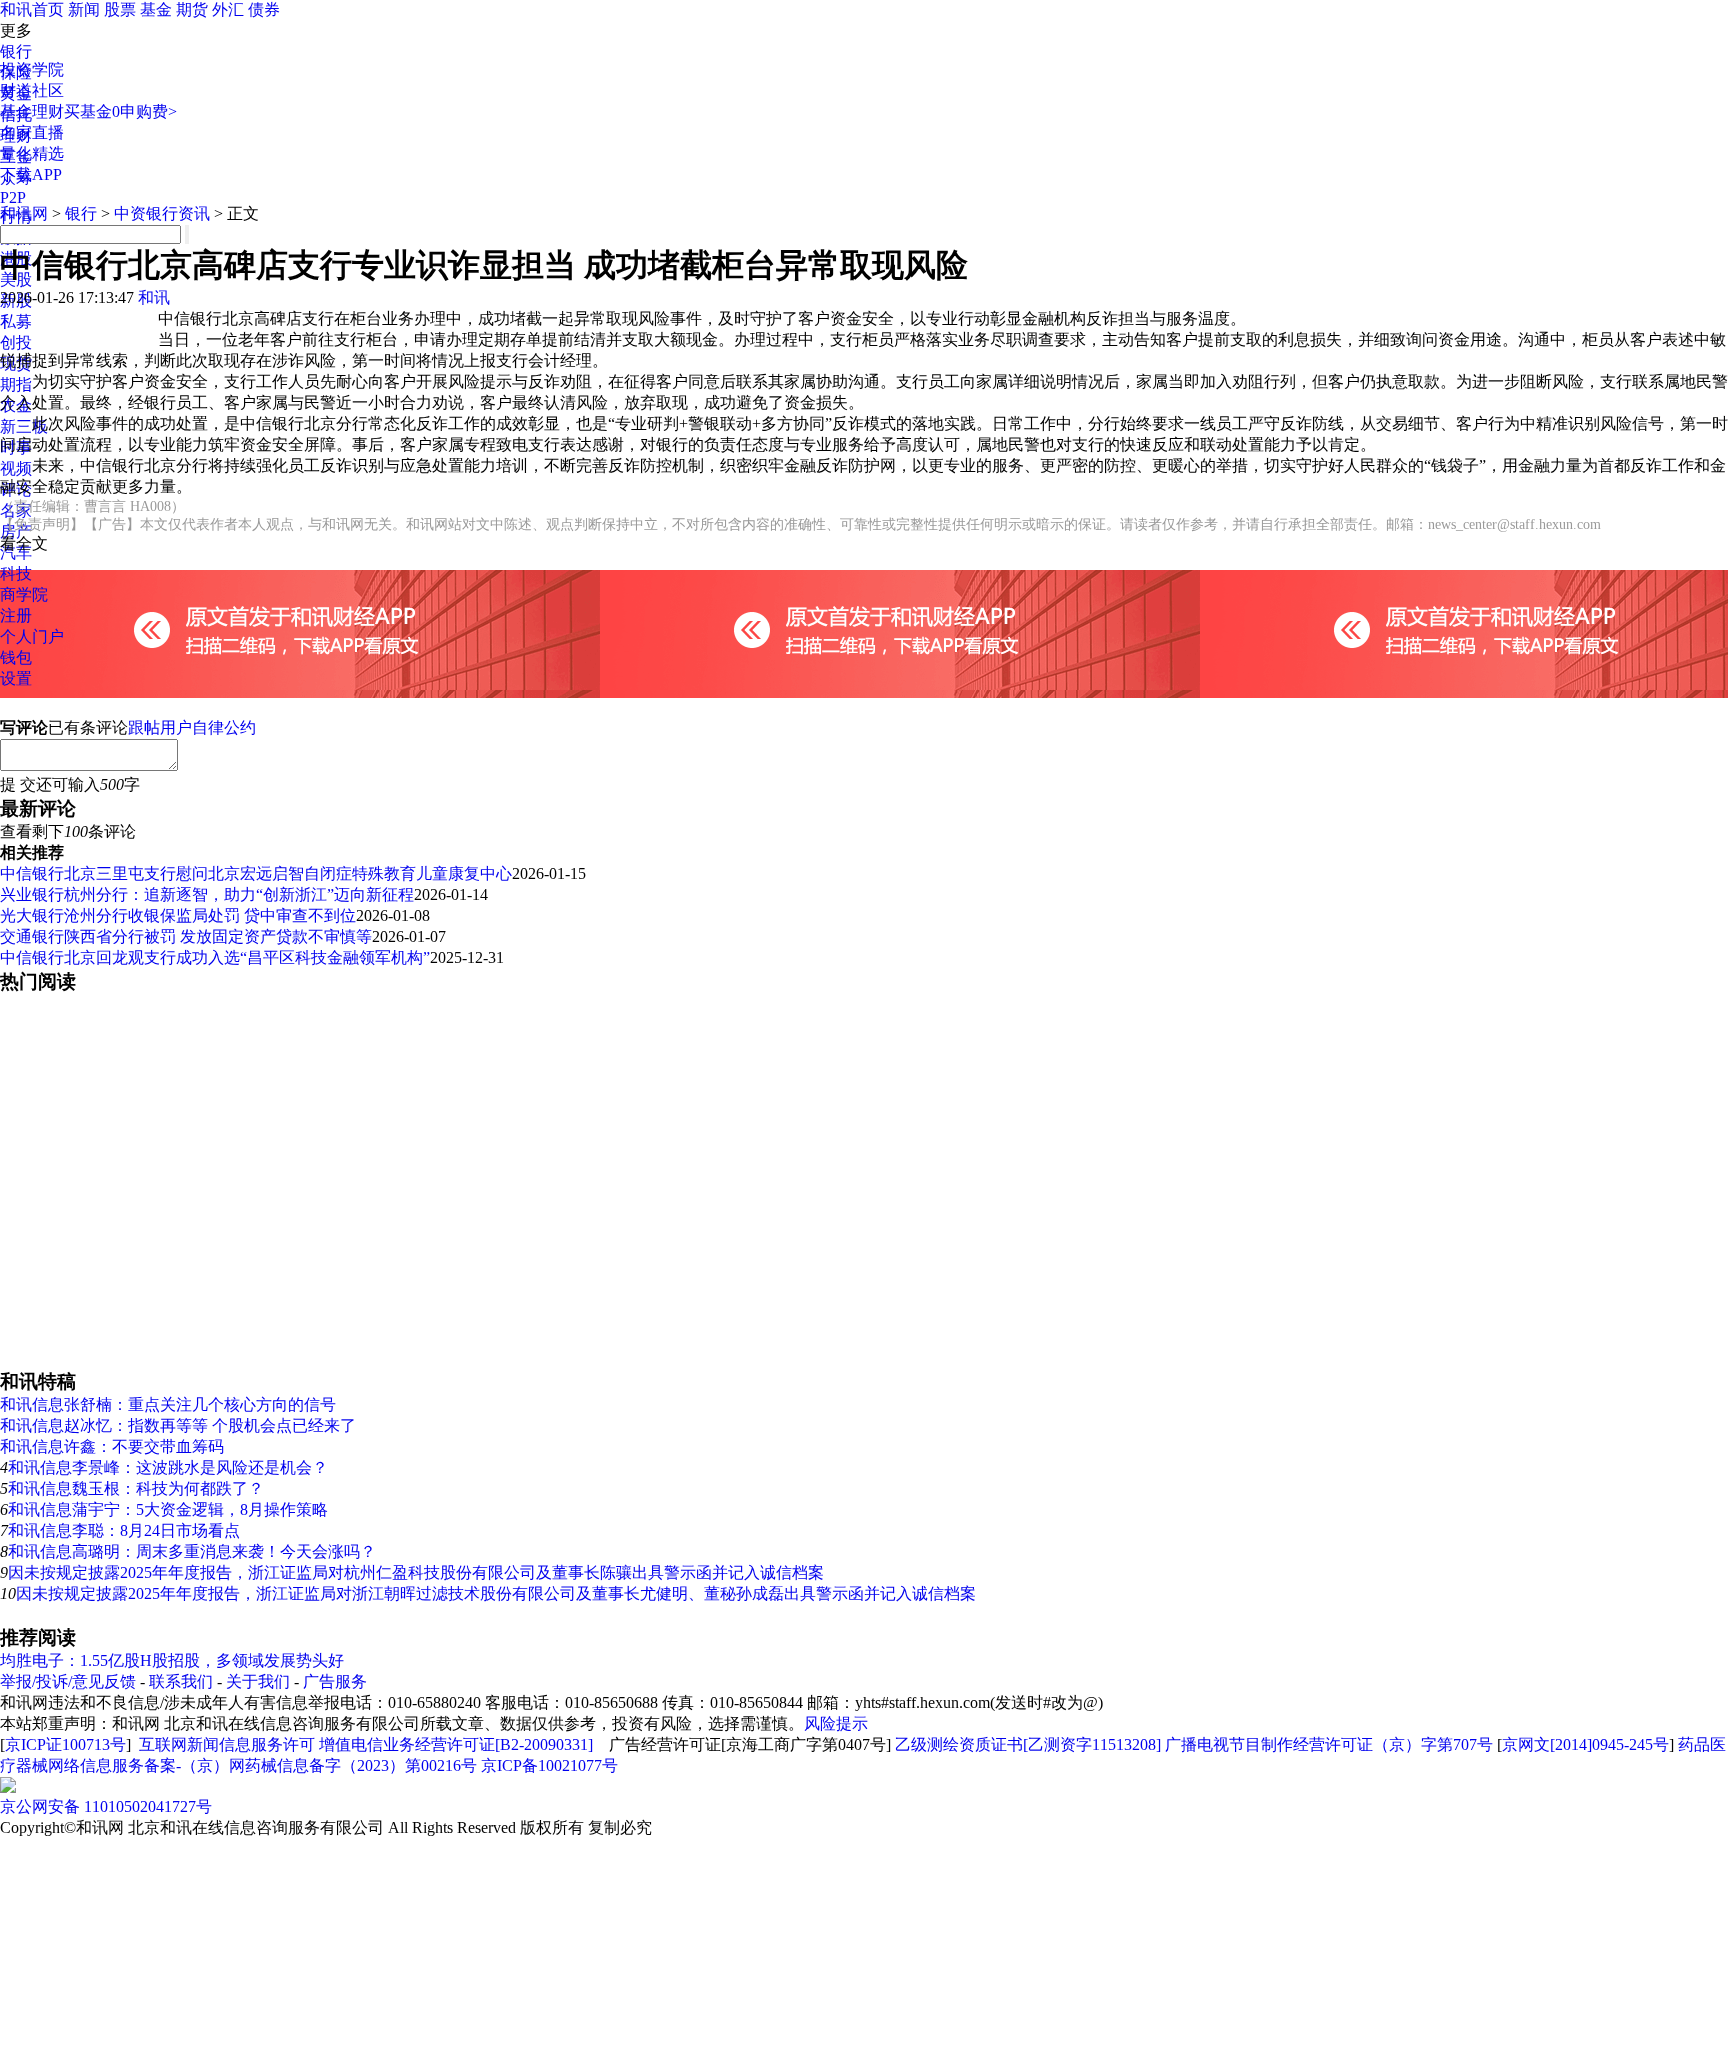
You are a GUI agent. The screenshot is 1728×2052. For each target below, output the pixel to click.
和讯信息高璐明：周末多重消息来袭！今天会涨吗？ (192, 1551)
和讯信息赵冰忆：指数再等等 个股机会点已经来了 (178, 1425)
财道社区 (32, 90)
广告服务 (335, 1681)
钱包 (16, 657)
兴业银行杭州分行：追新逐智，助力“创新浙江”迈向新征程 (207, 894)
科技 (16, 573)
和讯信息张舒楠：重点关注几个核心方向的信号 (168, 1404)
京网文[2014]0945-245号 (1585, 1744)
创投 (16, 342)
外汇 (228, 9)
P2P (13, 197)
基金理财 (32, 111)
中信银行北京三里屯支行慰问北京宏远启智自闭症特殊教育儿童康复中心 (256, 873)
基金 (156, 9)
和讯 (154, 297)
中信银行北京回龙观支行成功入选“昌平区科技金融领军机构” (215, 957)
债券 (264, 9)
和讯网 (24, 213)
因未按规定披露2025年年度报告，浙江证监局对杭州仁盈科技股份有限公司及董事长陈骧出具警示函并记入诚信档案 (416, 1572)
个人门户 (32, 636)
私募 (16, 321)
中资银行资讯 (162, 213)
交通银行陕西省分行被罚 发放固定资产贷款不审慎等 (186, 936)
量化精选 (32, 153)
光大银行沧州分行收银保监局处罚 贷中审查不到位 (178, 915)
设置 (16, 678)
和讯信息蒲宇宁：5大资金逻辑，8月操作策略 (168, 1509)
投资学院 (32, 69)
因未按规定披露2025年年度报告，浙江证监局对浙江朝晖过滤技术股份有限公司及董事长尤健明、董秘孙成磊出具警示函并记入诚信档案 (496, 1593)
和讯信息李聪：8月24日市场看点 (124, 1530)
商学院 (24, 594)
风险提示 (836, 1723)
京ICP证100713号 (65, 1744)
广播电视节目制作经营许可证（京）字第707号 (1329, 1744)
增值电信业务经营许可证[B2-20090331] (456, 1744)
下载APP (31, 174)
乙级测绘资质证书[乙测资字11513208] (1028, 1744)
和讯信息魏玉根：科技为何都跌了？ (136, 1488)
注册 (16, 615)
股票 (120, 9)
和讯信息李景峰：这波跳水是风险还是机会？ (168, 1467)
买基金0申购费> (120, 111)
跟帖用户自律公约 (192, 727)
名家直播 (32, 132)
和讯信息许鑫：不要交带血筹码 (112, 1446)
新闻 (84, 9)
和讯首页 (32, 9)
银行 (16, 51)
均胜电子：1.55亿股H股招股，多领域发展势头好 (172, 1660)
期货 (192, 9)
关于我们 (258, 1681)
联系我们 (181, 1681)
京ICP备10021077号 (549, 1765)
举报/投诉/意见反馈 (68, 1681)
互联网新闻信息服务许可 (227, 1744)
